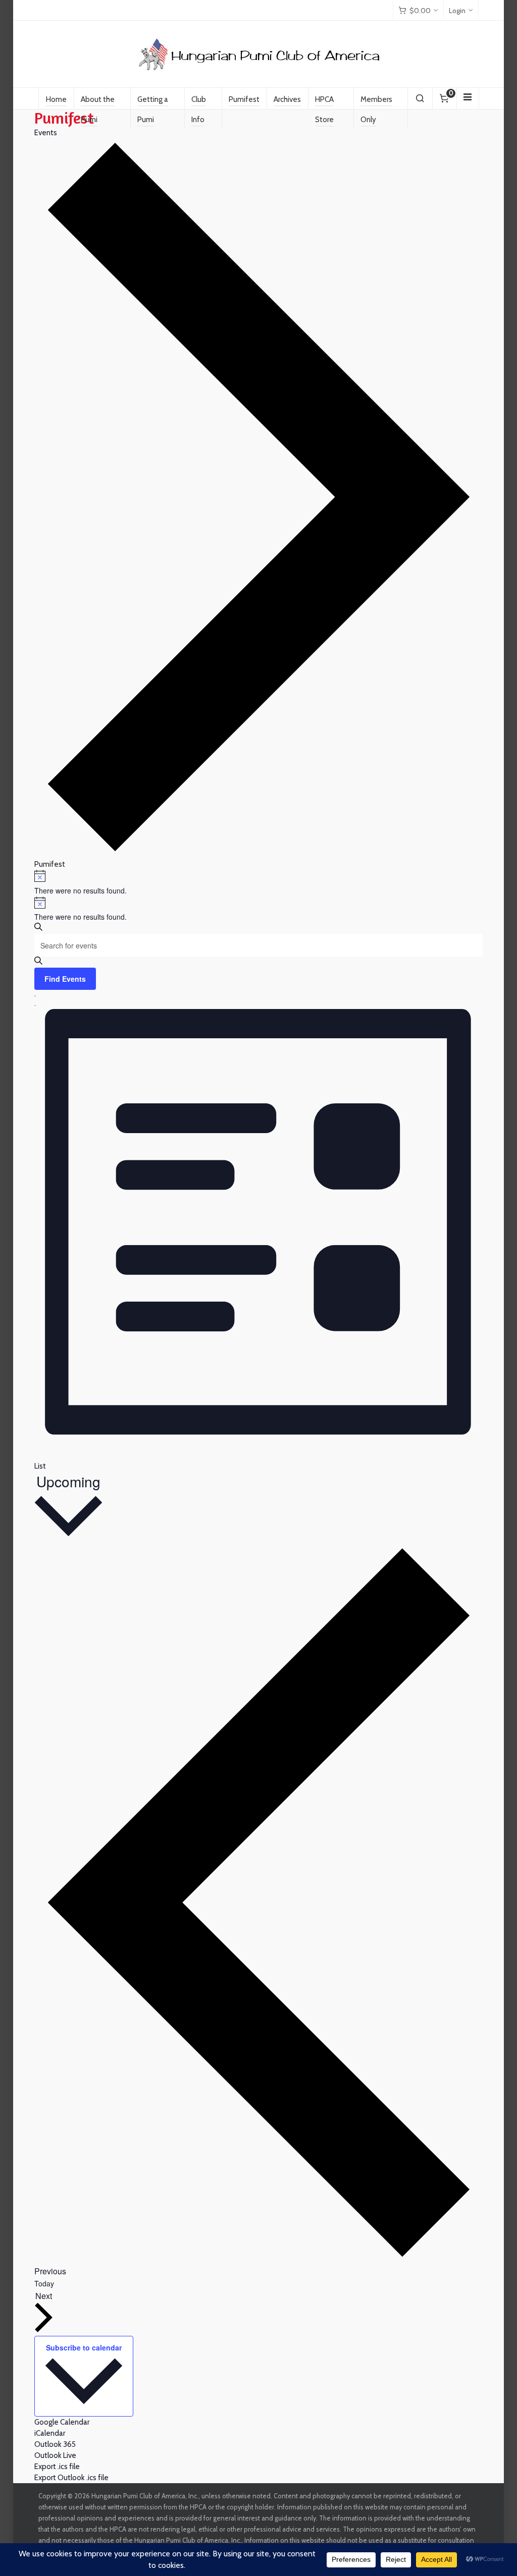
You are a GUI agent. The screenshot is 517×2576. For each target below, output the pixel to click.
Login (457, 11)
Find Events (65, 979)
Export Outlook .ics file (71, 2478)
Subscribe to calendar (84, 2347)
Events (46, 133)
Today (44, 2283)
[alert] (259, 883)
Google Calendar (62, 2422)
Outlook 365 (55, 2444)
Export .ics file (57, 2467)
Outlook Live (55, 2455)
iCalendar (50, 2433)
